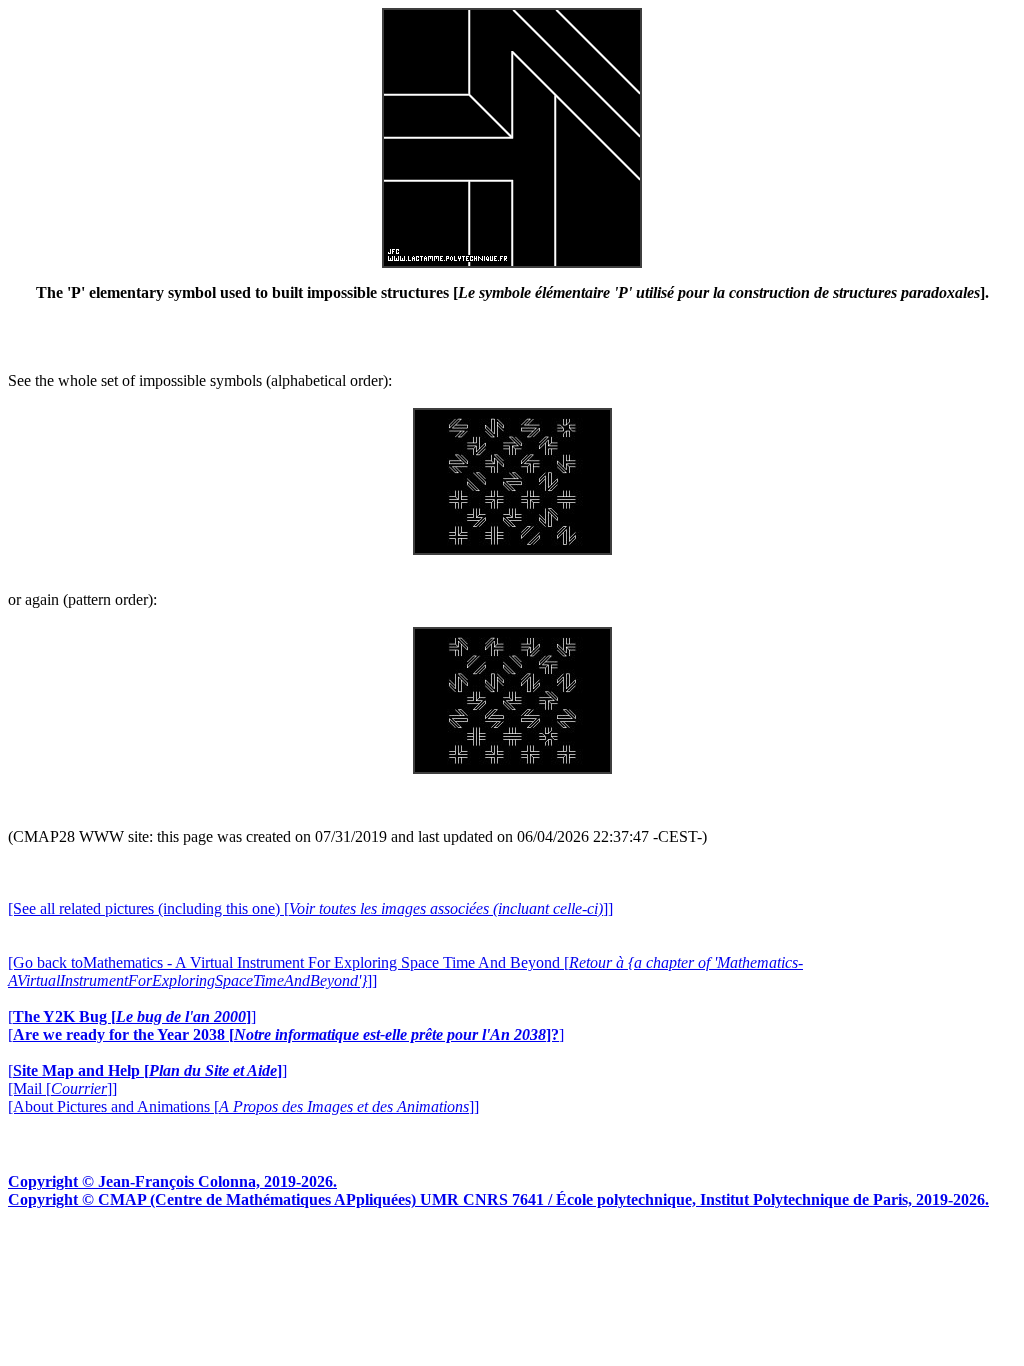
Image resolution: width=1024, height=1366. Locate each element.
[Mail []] (62, 1088)
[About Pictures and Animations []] (243, 1106)
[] (132, 1016)
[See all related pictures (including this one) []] (310, 908)
